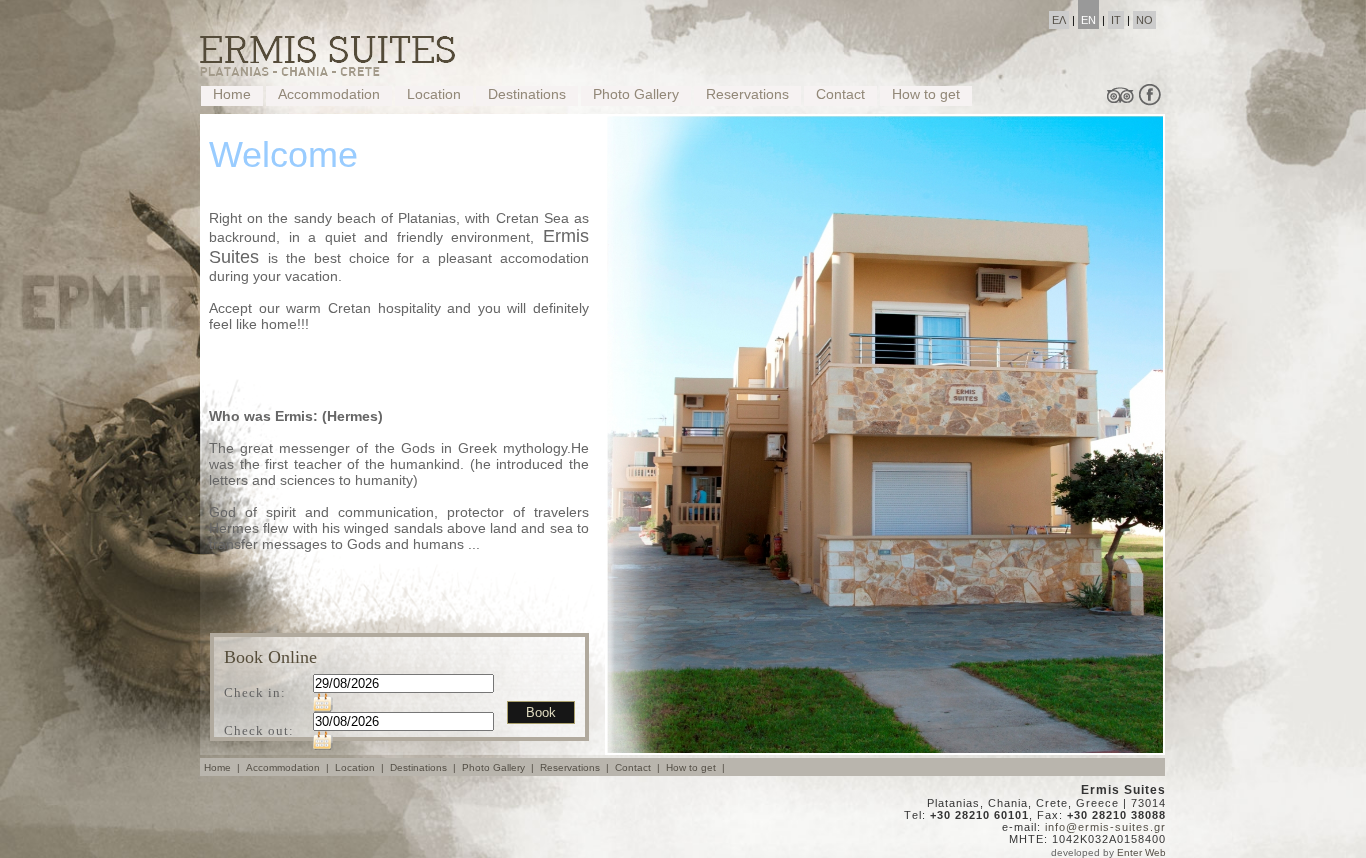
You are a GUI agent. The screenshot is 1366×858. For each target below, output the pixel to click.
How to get (926, 94)
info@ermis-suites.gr (1105, 827)
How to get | (697, 767)
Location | (361, 767)
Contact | (639, 767)
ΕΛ (1059, 20)
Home (232, 94)
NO (1144, 20)
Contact (840, 94)
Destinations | (424, 767)
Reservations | (576, 767)
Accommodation (329, 94)
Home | (223, 767)
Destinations (527, 94)
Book (541, 712)
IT (1116, 20)
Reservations (747, 94)
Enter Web (1141, 852)
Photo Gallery (636, 94)
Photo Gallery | (499, 767)
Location (434, 94)
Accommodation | (289, 767)
